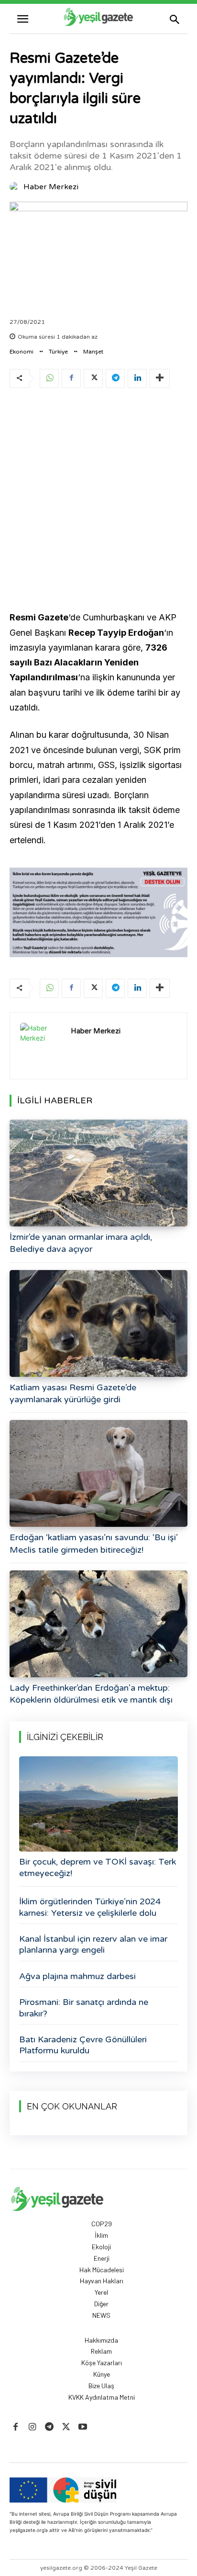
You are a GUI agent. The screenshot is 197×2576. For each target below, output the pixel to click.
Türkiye (58, 352)
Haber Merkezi (51, 187)
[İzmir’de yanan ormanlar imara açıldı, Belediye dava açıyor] (98, 1173)
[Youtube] (83, 2427)
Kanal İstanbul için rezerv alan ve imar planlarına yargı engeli (93, 1944)
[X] (93, 378)
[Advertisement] (98, 501)
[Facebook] (71, 378)
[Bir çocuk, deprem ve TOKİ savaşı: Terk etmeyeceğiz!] (98, 1804)
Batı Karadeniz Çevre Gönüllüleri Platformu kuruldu (83, 2045)
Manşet (93, 352)
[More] (160, 378)
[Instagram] (32, 2427)
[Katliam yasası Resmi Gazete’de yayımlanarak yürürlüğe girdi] (98, 1323)
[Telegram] (115, 378)
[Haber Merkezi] (16, 187)
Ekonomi (22, 352)
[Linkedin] (137, 378)
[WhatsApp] (49, 378)
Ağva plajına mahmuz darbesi (77, 1976)
